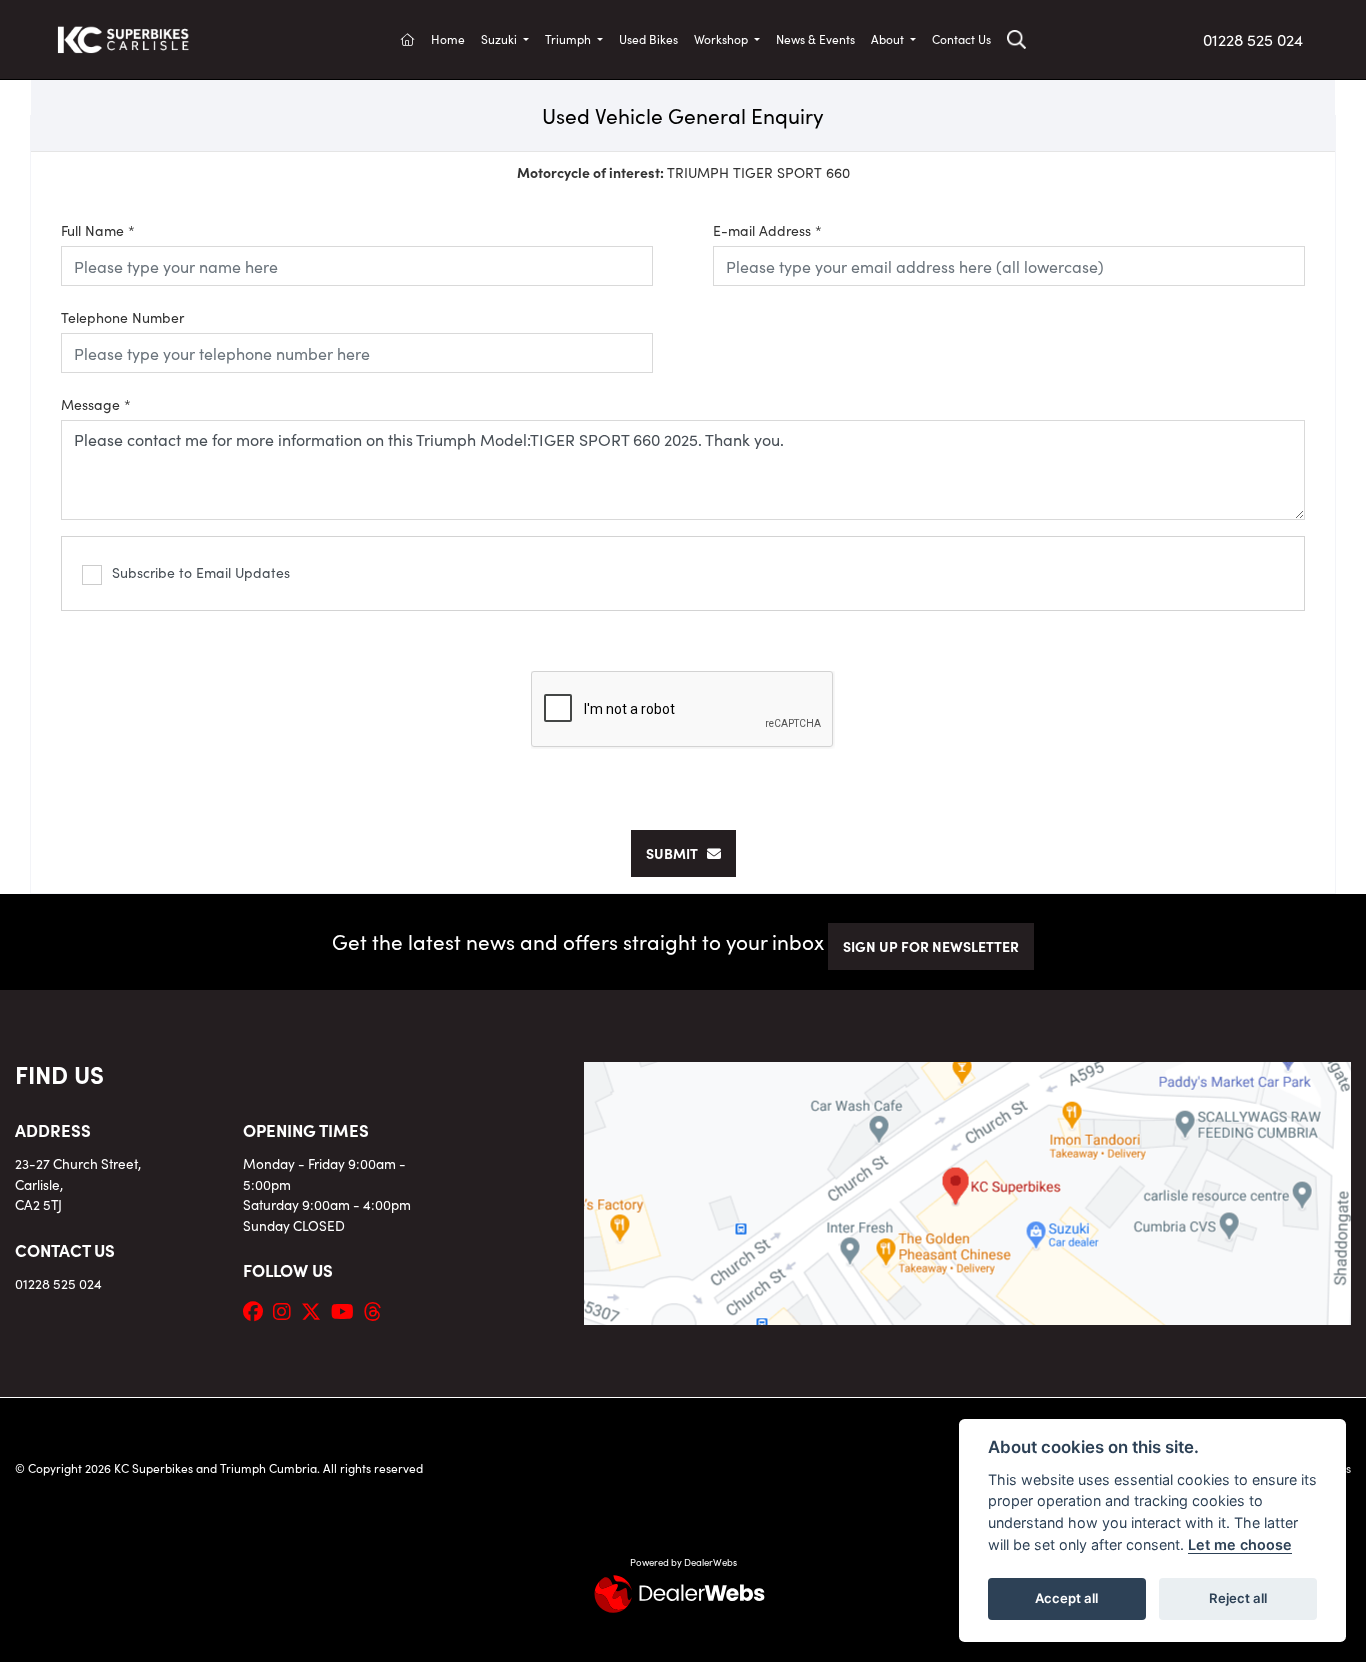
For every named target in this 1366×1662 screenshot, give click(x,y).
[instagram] (287, 1310)
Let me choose (1240, 1544)
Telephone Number (122, 317)
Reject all (1238, 1598)
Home (448, 38)
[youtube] (347, 1310)
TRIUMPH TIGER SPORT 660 (683, 172)
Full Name (98, 230)
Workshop (722, 38)
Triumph (569, 38)
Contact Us (961, 38)
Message (96, 404)
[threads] (378, 1310)
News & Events (815, 38)
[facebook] (258, 1310)
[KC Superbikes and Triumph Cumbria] (123, 36)
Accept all (1066, 1598)
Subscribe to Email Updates (201, 572)
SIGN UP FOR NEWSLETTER (931, 946)
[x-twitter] (316, 1310)
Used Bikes (648, 38)
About (889, 38)
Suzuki (500, 38)
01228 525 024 (1253, 39)
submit (676, 853)
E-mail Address (767, 230)
